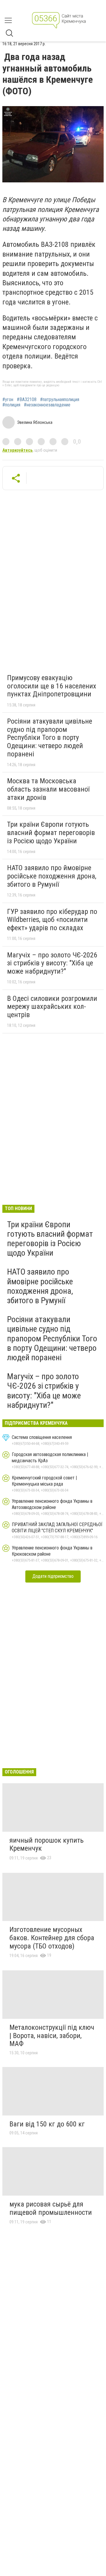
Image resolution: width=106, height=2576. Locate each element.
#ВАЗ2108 (27, 400)
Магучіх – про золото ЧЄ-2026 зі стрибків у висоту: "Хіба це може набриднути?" (52, 963)
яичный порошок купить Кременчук (47, 1844)
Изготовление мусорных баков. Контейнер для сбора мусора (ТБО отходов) (52, 1938)
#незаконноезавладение (47, 405)
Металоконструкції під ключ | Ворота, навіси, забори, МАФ (52, 2036)
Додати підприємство (53, 1576)
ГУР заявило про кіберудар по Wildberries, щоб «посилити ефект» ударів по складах (52, 920)
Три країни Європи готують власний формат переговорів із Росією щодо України (51, 833)
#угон (8, 400)
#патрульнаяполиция (60, 400)
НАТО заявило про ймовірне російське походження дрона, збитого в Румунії (52, 876)
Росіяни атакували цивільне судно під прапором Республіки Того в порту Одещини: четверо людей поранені (50, 737)
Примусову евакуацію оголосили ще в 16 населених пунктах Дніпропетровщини (52, 686)
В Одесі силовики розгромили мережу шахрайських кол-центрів (52, 1007)
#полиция (11, 405)
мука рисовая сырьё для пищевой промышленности (51, 2208)
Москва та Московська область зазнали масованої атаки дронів (48, 789)
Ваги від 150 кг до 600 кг (47, 2124)
